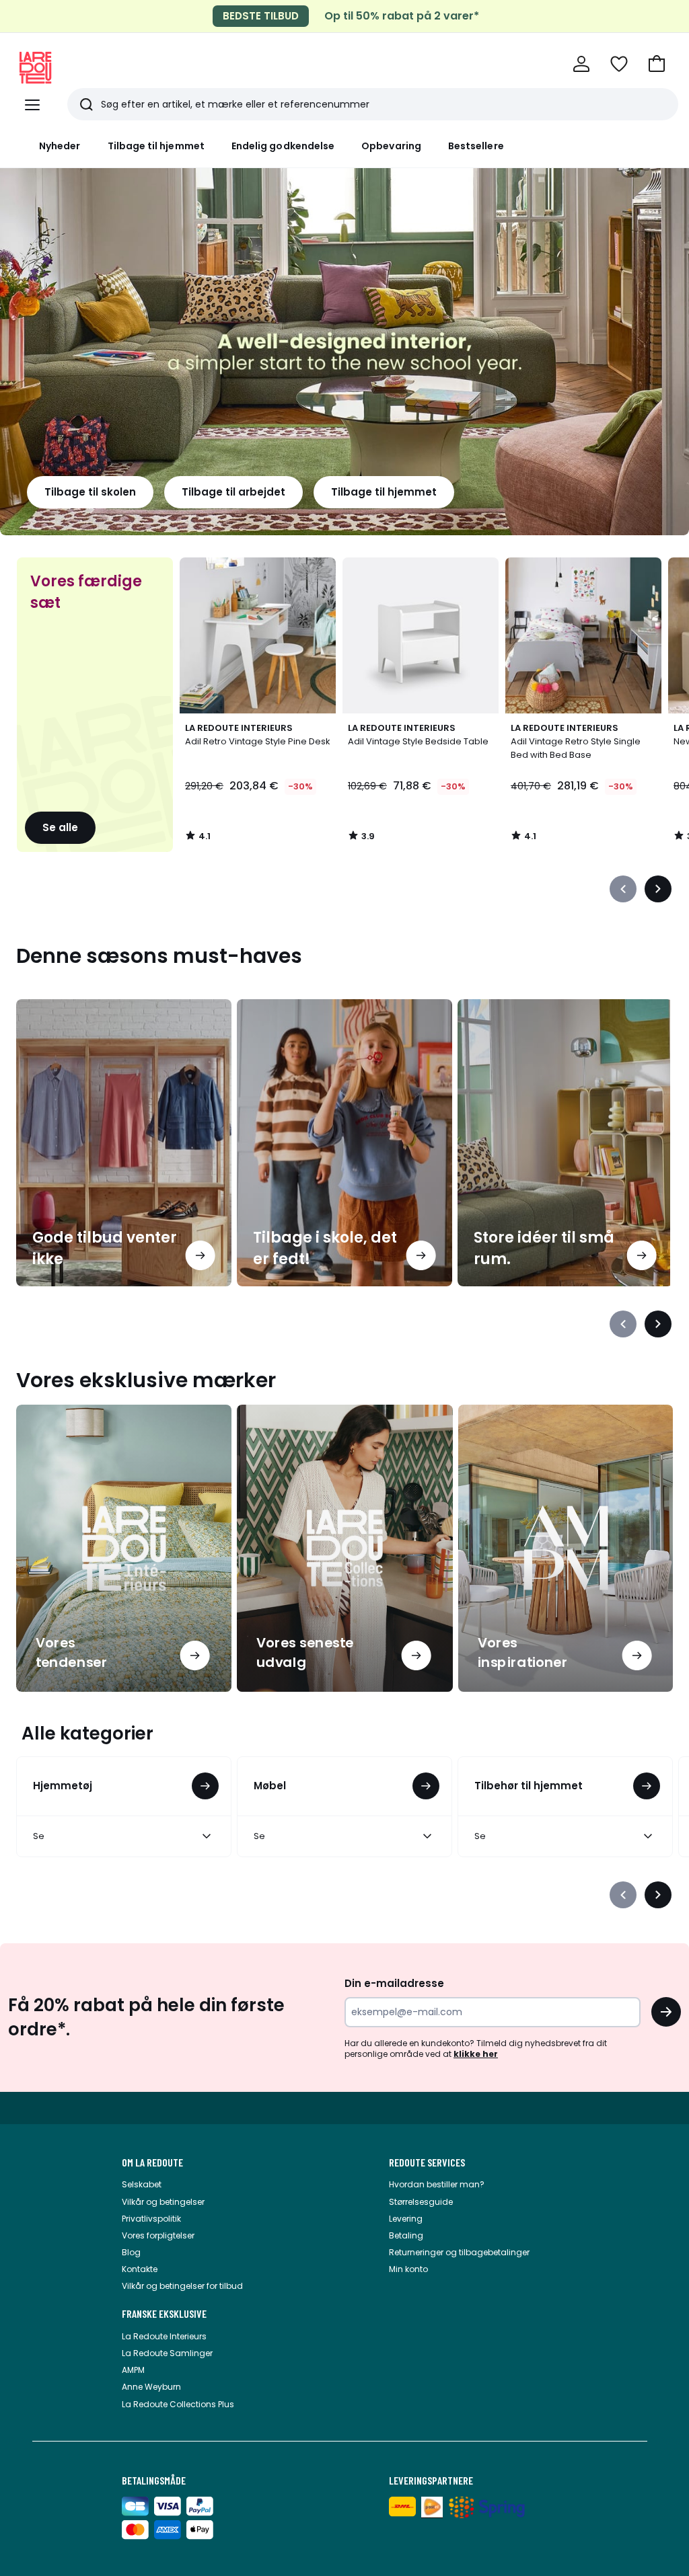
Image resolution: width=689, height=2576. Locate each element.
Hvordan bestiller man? (437, 2184)
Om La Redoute (152, 2162)
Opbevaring (391, 146)
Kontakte (140, 2269)
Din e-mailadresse (394, 1983)
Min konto (408, 2269)
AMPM (133, 2370)
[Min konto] (581, 64)
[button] (657, 64)
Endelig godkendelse (283, 146)
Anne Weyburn (151, 2387)
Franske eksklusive (164, 2314)
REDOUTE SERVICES (427, 2162)
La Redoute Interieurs (164, 2336)
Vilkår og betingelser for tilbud (182, 2286)
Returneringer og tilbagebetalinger (459, 2252)
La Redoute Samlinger (167, 2353)
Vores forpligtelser (158, 2235)
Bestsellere (476, 146)
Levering (406, 2219)
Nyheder (60, 146)
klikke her (476, 2054)
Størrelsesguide (421, 2202)
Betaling (406, 2235)
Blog (131, 2252)
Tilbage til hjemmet (156, 146)
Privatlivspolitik (151, 2219)
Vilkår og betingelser (163, 2202)
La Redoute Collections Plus (178, 2404)
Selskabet (142, 2184)
